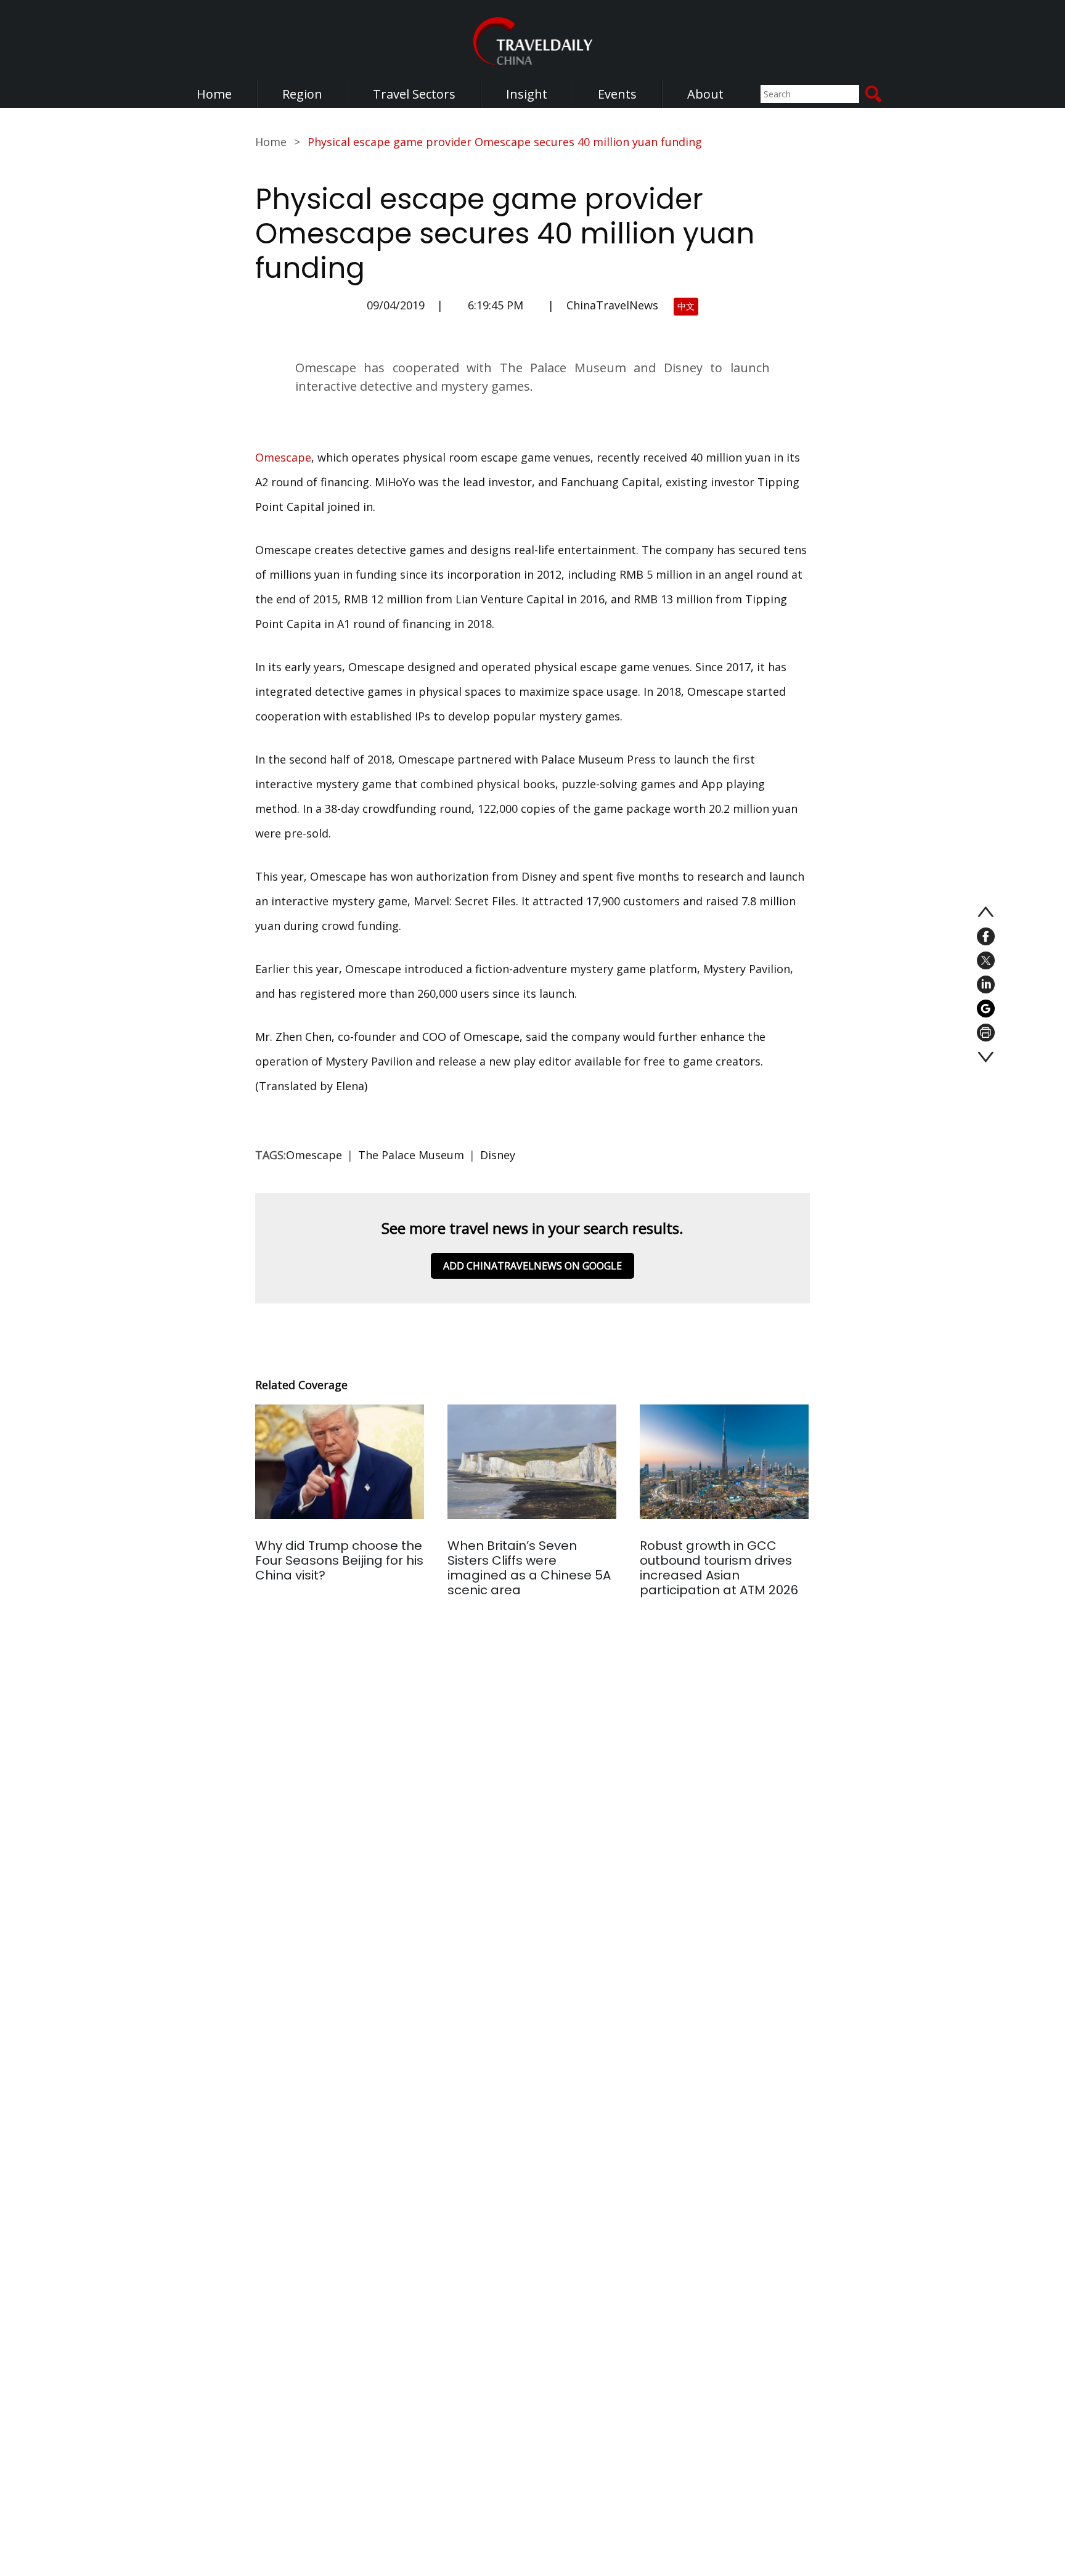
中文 (686, 306)
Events (617, 94)
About (705, 94)
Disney (498, 1155)
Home (214, 94)
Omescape (283, 457)
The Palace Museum (411, 1155)
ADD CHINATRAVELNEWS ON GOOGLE (532, 1266)
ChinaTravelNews (612, 305)
